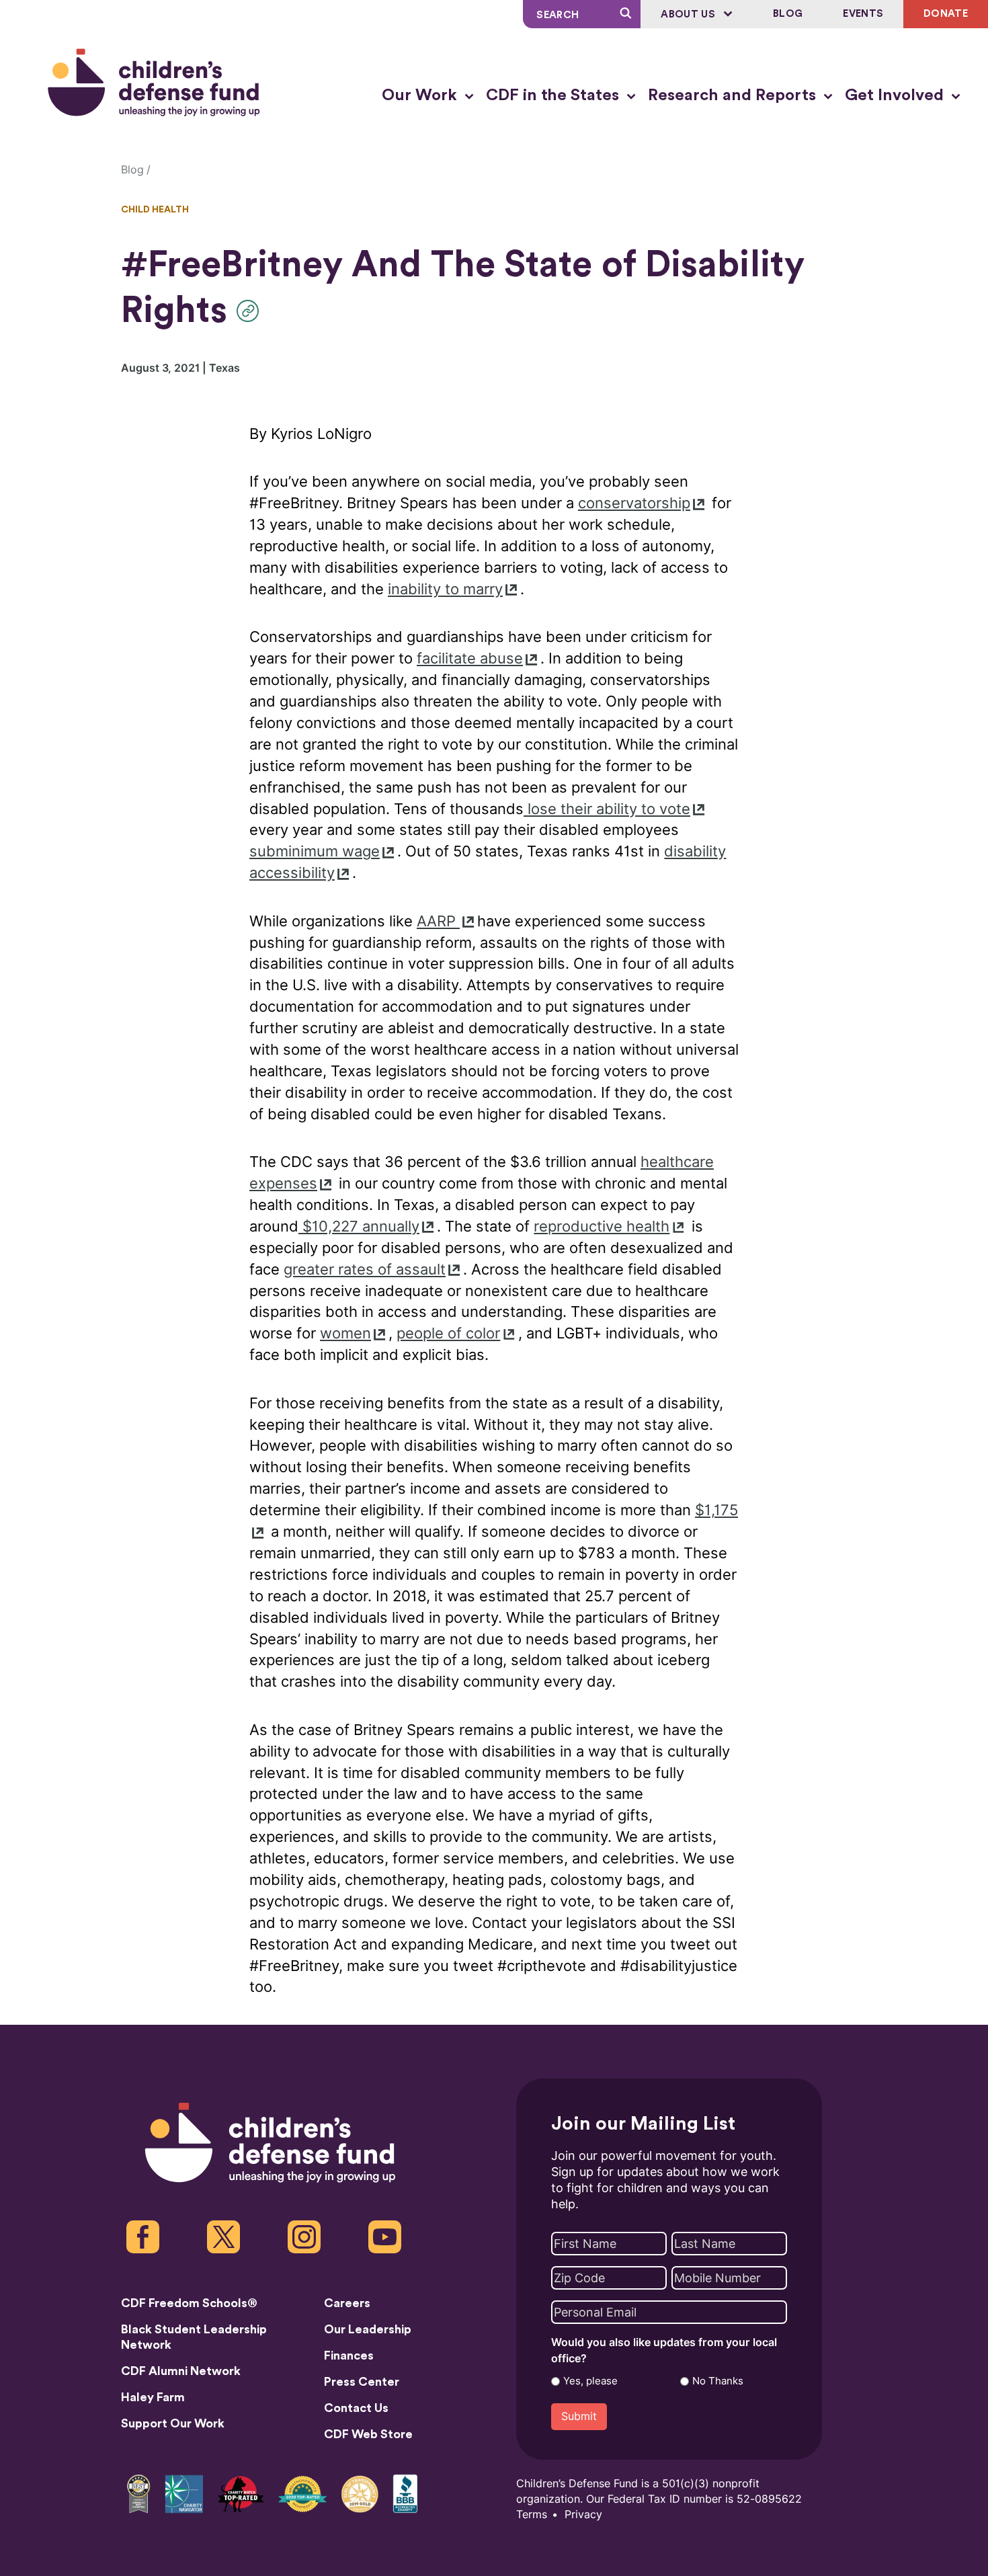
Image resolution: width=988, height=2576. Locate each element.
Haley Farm (153, 2397)
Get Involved (896, 95)
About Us (689, 14)
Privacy (583, 2514)
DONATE (946, 14)
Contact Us (356, 2408)
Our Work (421, 95)
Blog (788, 14)
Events (863, 14)
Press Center (362, 2382)
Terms (532, 2514)
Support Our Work (173, 2423)
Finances (349, 2356)
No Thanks (718, 2381)
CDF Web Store (368, 2434)
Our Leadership (368, 2329)
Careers (347, 2303)
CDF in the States (554, 95)
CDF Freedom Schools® (189, 2303)
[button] (251, 311)
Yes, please (590, 2381)
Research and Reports (734, 95)
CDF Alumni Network (181, 2371)
